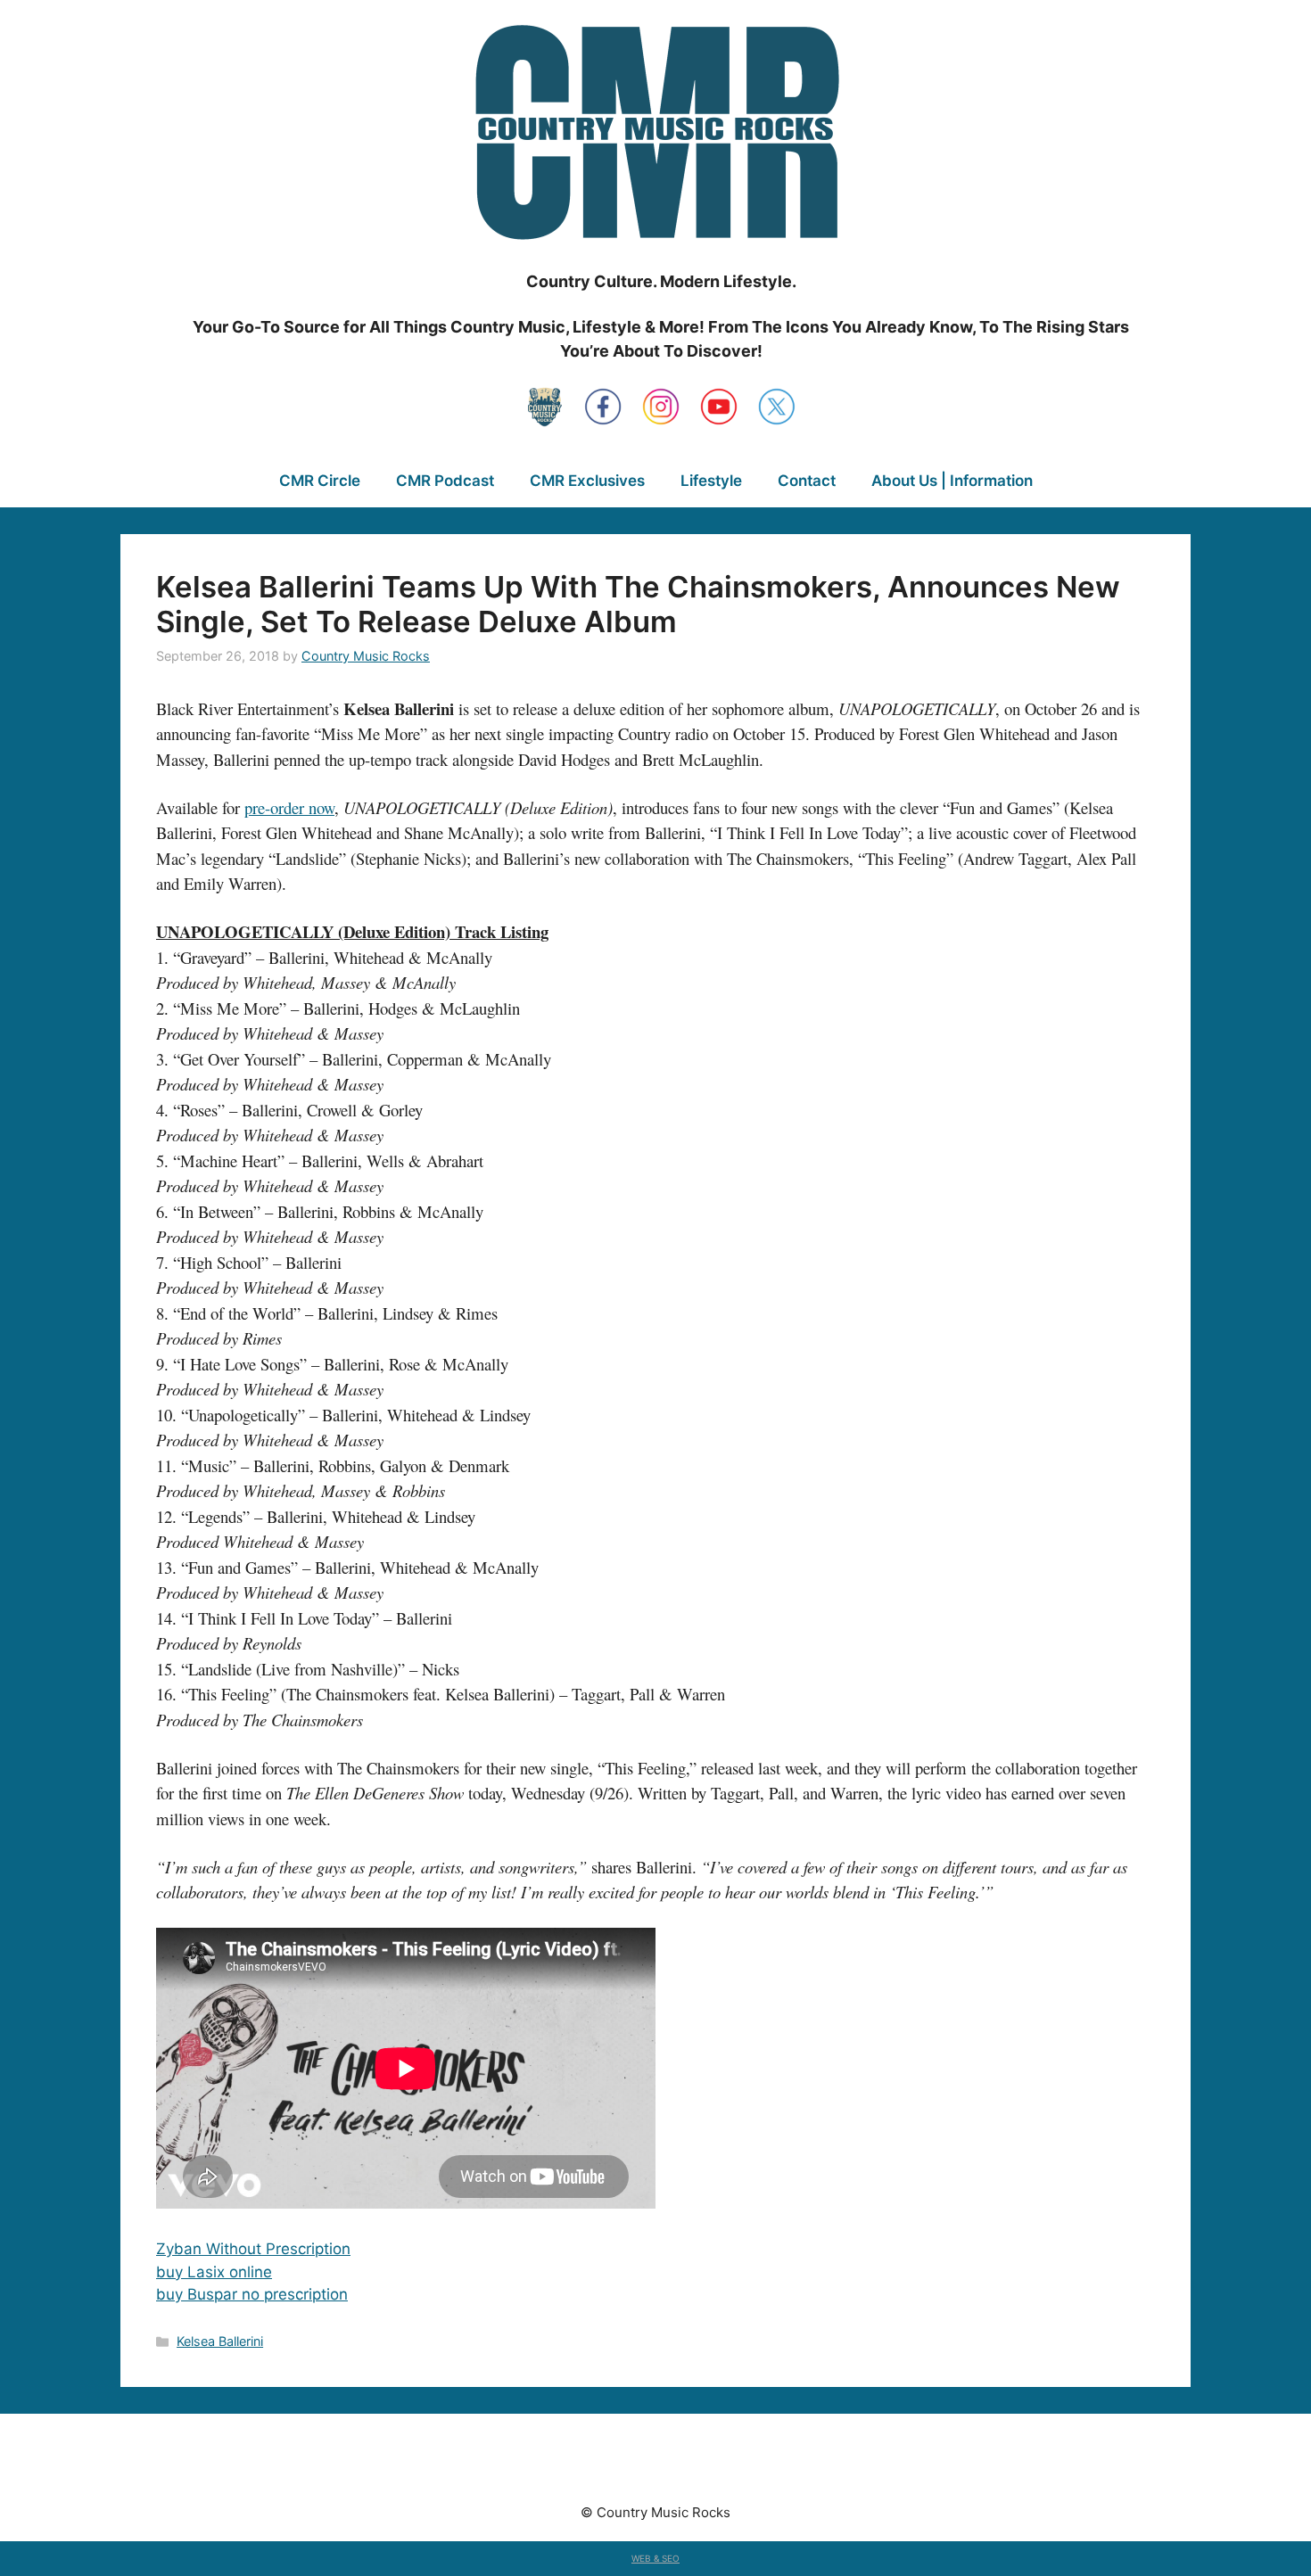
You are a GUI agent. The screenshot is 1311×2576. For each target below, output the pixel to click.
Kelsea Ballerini (220, 2341)
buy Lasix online (214, 2272)
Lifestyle (711, 481)
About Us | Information (952, 481)
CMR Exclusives (587, 481)
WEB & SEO (655, 2558)
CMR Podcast (445, 481)
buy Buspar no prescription (252, 2294)
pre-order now (289, 807)
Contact (807, 481)
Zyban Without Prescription (253, 2249)
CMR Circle (320, 481)
